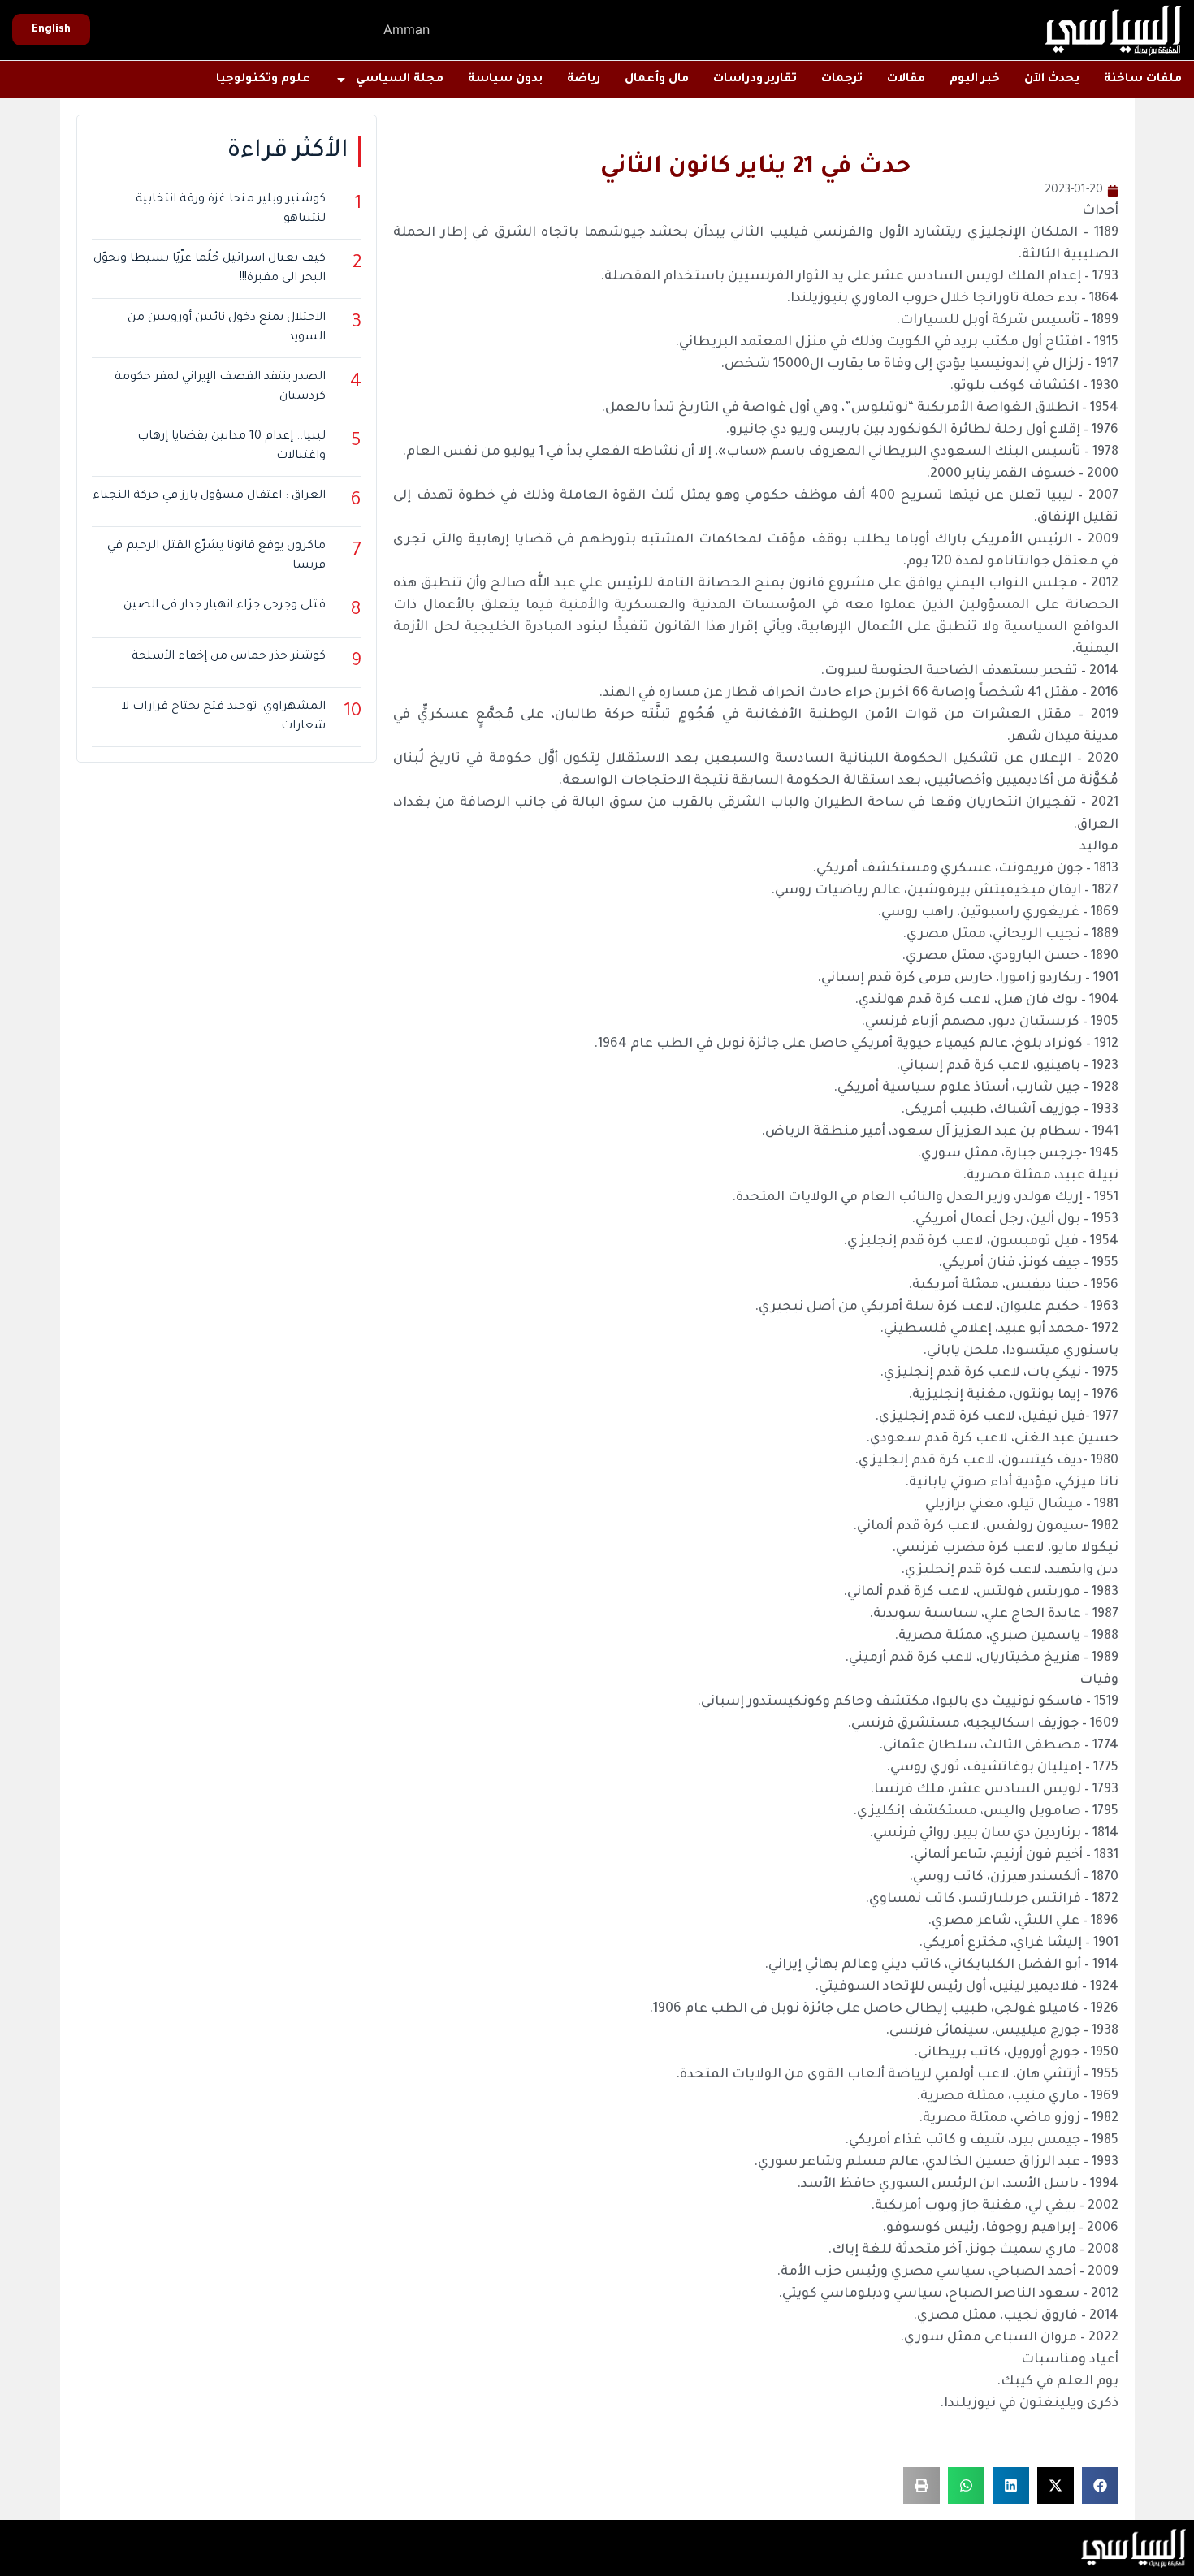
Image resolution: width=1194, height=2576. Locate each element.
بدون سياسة (505, 80)
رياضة (584, 80)
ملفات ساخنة (1143, 80)
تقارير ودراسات (755, 80)
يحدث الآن (1052, 80)
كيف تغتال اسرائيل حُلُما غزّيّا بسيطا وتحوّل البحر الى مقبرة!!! (210, 269)
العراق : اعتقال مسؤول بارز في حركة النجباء (209, 496)
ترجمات (842, 80)
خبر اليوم (975, 80)
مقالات (906, 80)
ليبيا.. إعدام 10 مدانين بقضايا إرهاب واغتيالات (231, 447)
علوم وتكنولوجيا (263, 80)
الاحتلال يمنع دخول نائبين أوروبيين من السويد (227, 328)
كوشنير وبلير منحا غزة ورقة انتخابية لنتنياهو (231, 210)
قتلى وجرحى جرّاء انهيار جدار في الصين (225, 606)
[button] (1100, 2485)
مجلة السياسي (400, 80)
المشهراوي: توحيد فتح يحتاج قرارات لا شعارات (224, 717)
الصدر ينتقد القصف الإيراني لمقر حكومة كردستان (220, 387)
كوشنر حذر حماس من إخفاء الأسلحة (229, 657)
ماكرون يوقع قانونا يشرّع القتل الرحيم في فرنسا (216, 556)
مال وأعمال (657, 80)
